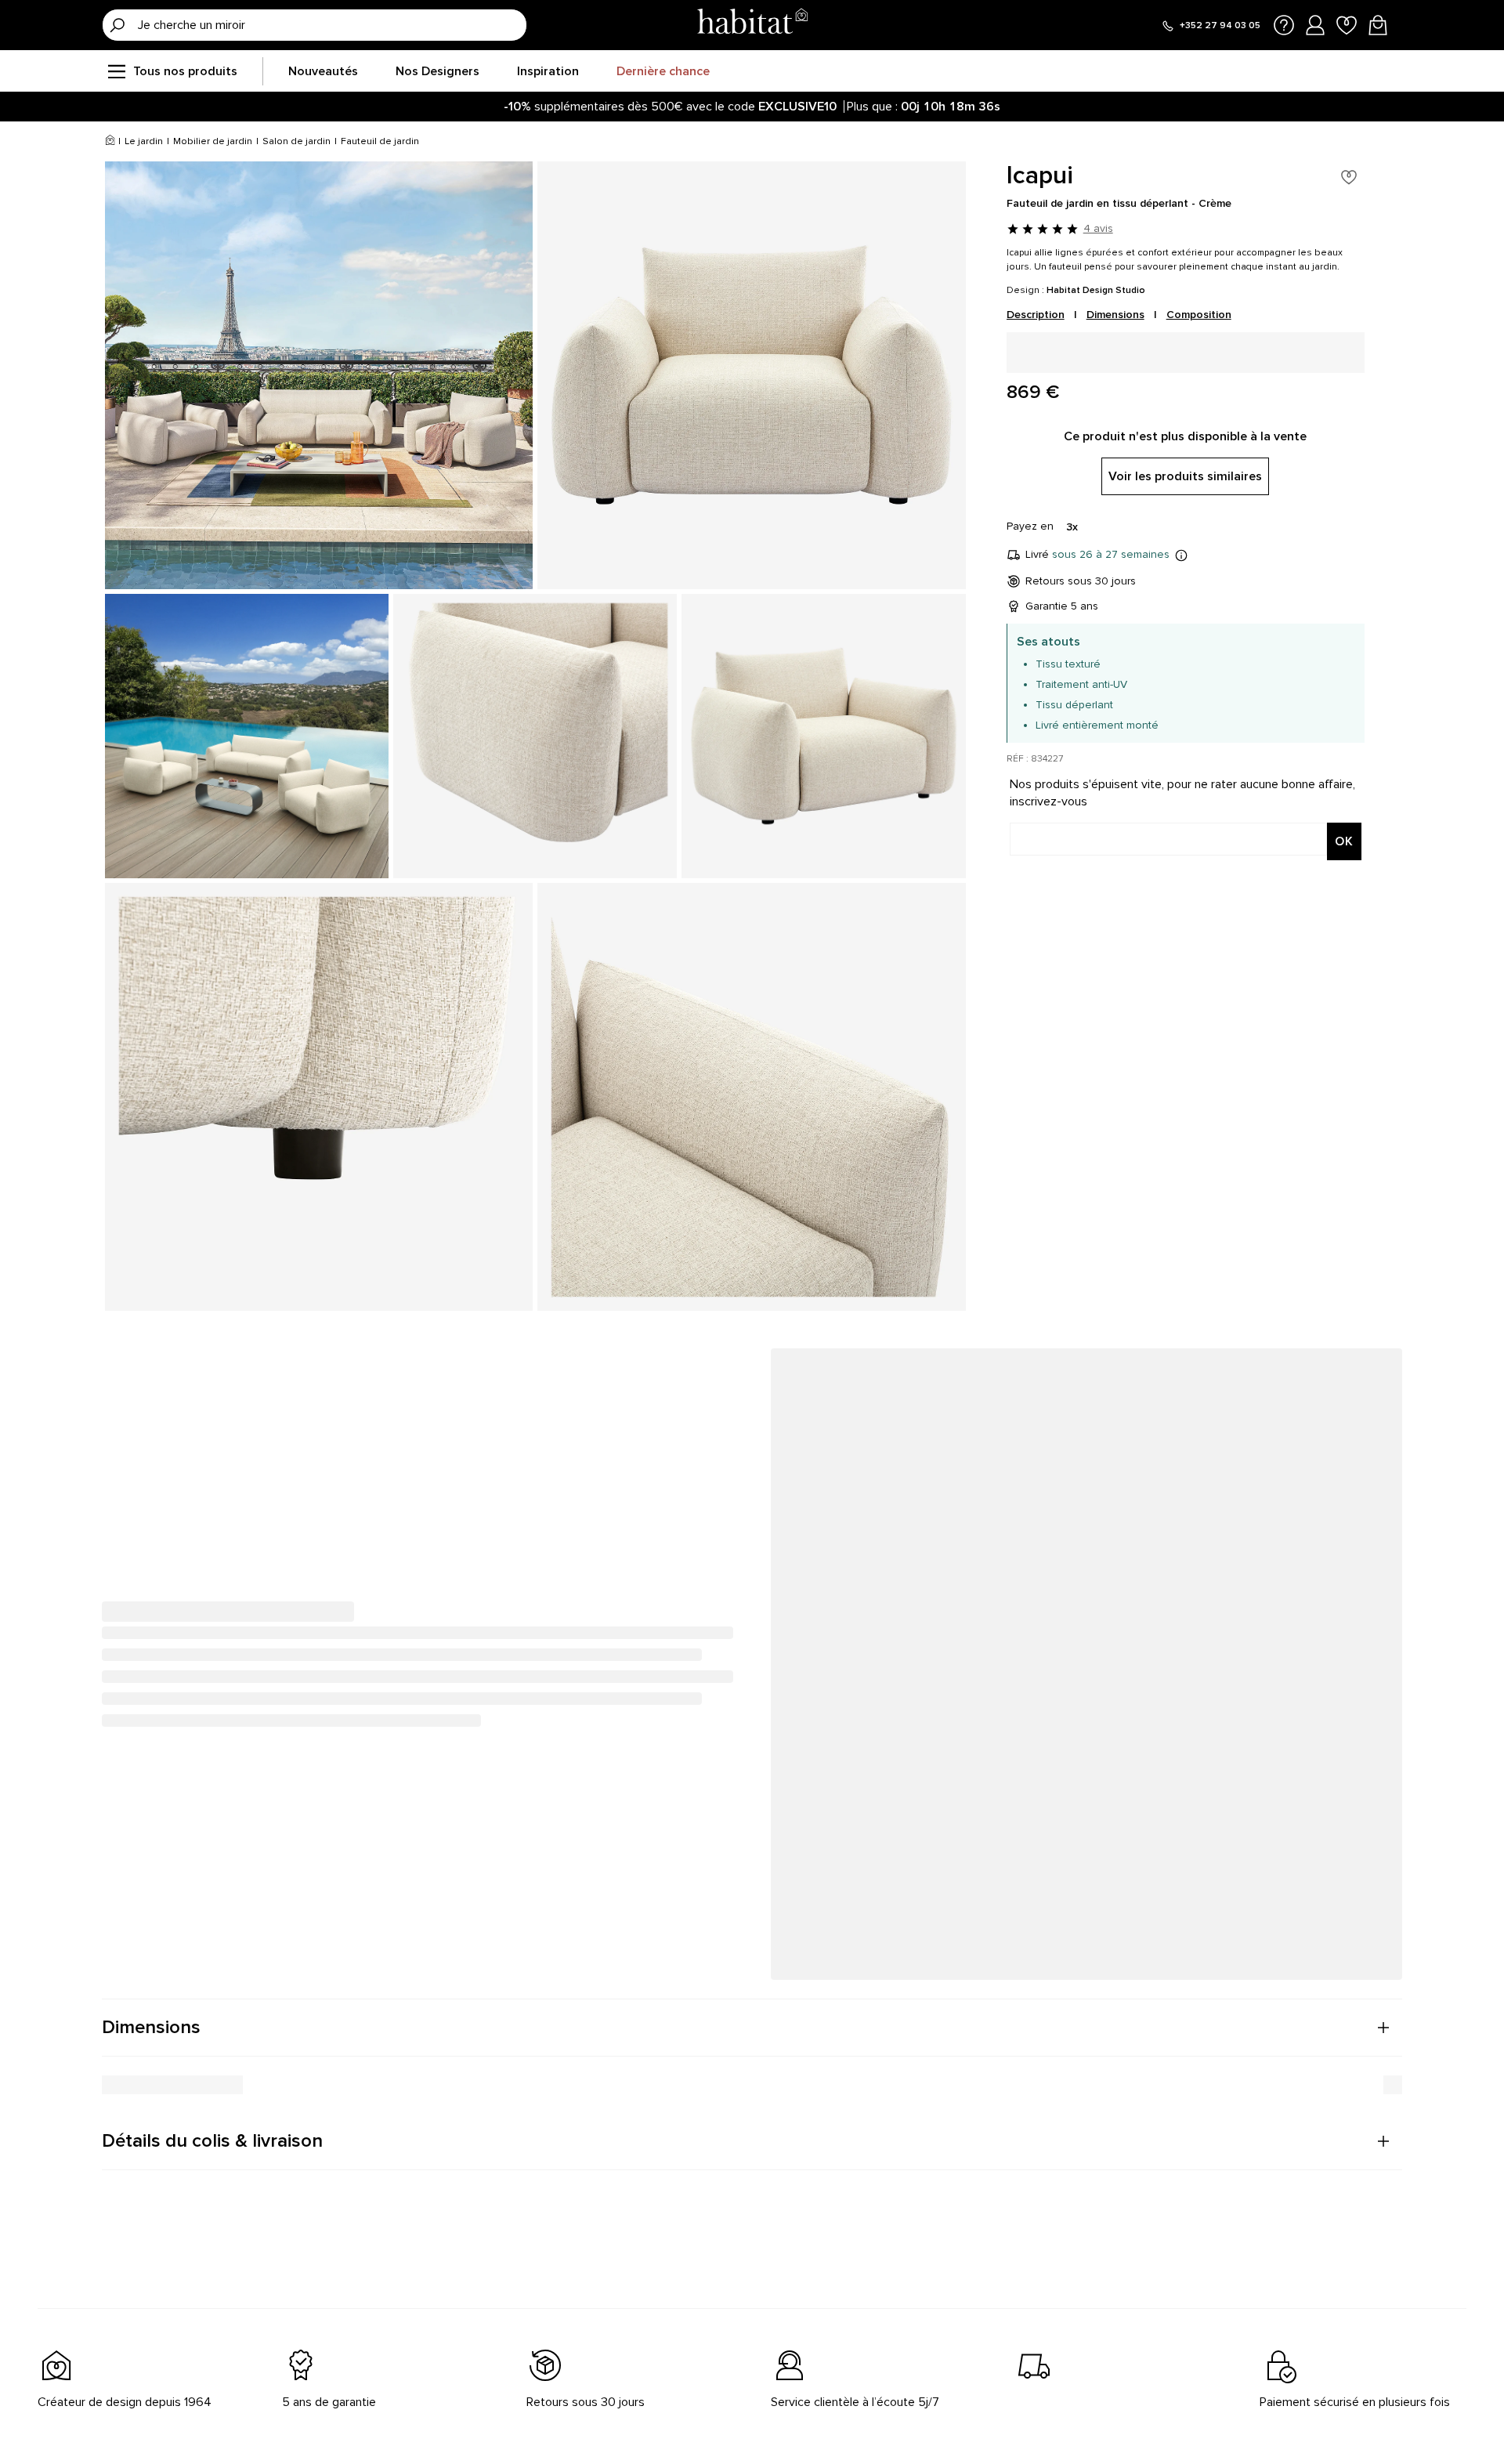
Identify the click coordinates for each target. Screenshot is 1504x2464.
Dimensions (1115, 315)
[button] (752, 2028)
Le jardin (144, 141)
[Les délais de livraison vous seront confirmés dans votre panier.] (1181, 555)
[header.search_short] (117, 25)
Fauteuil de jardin (380, 141)
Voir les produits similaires (1185, 476)
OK (1344, 841)
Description (1036, 315)
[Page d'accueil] (752, 25)
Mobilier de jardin (213, 141)
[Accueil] (110, 142)
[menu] (116, 71)
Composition (1199, 315)
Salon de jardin (296, 141)
